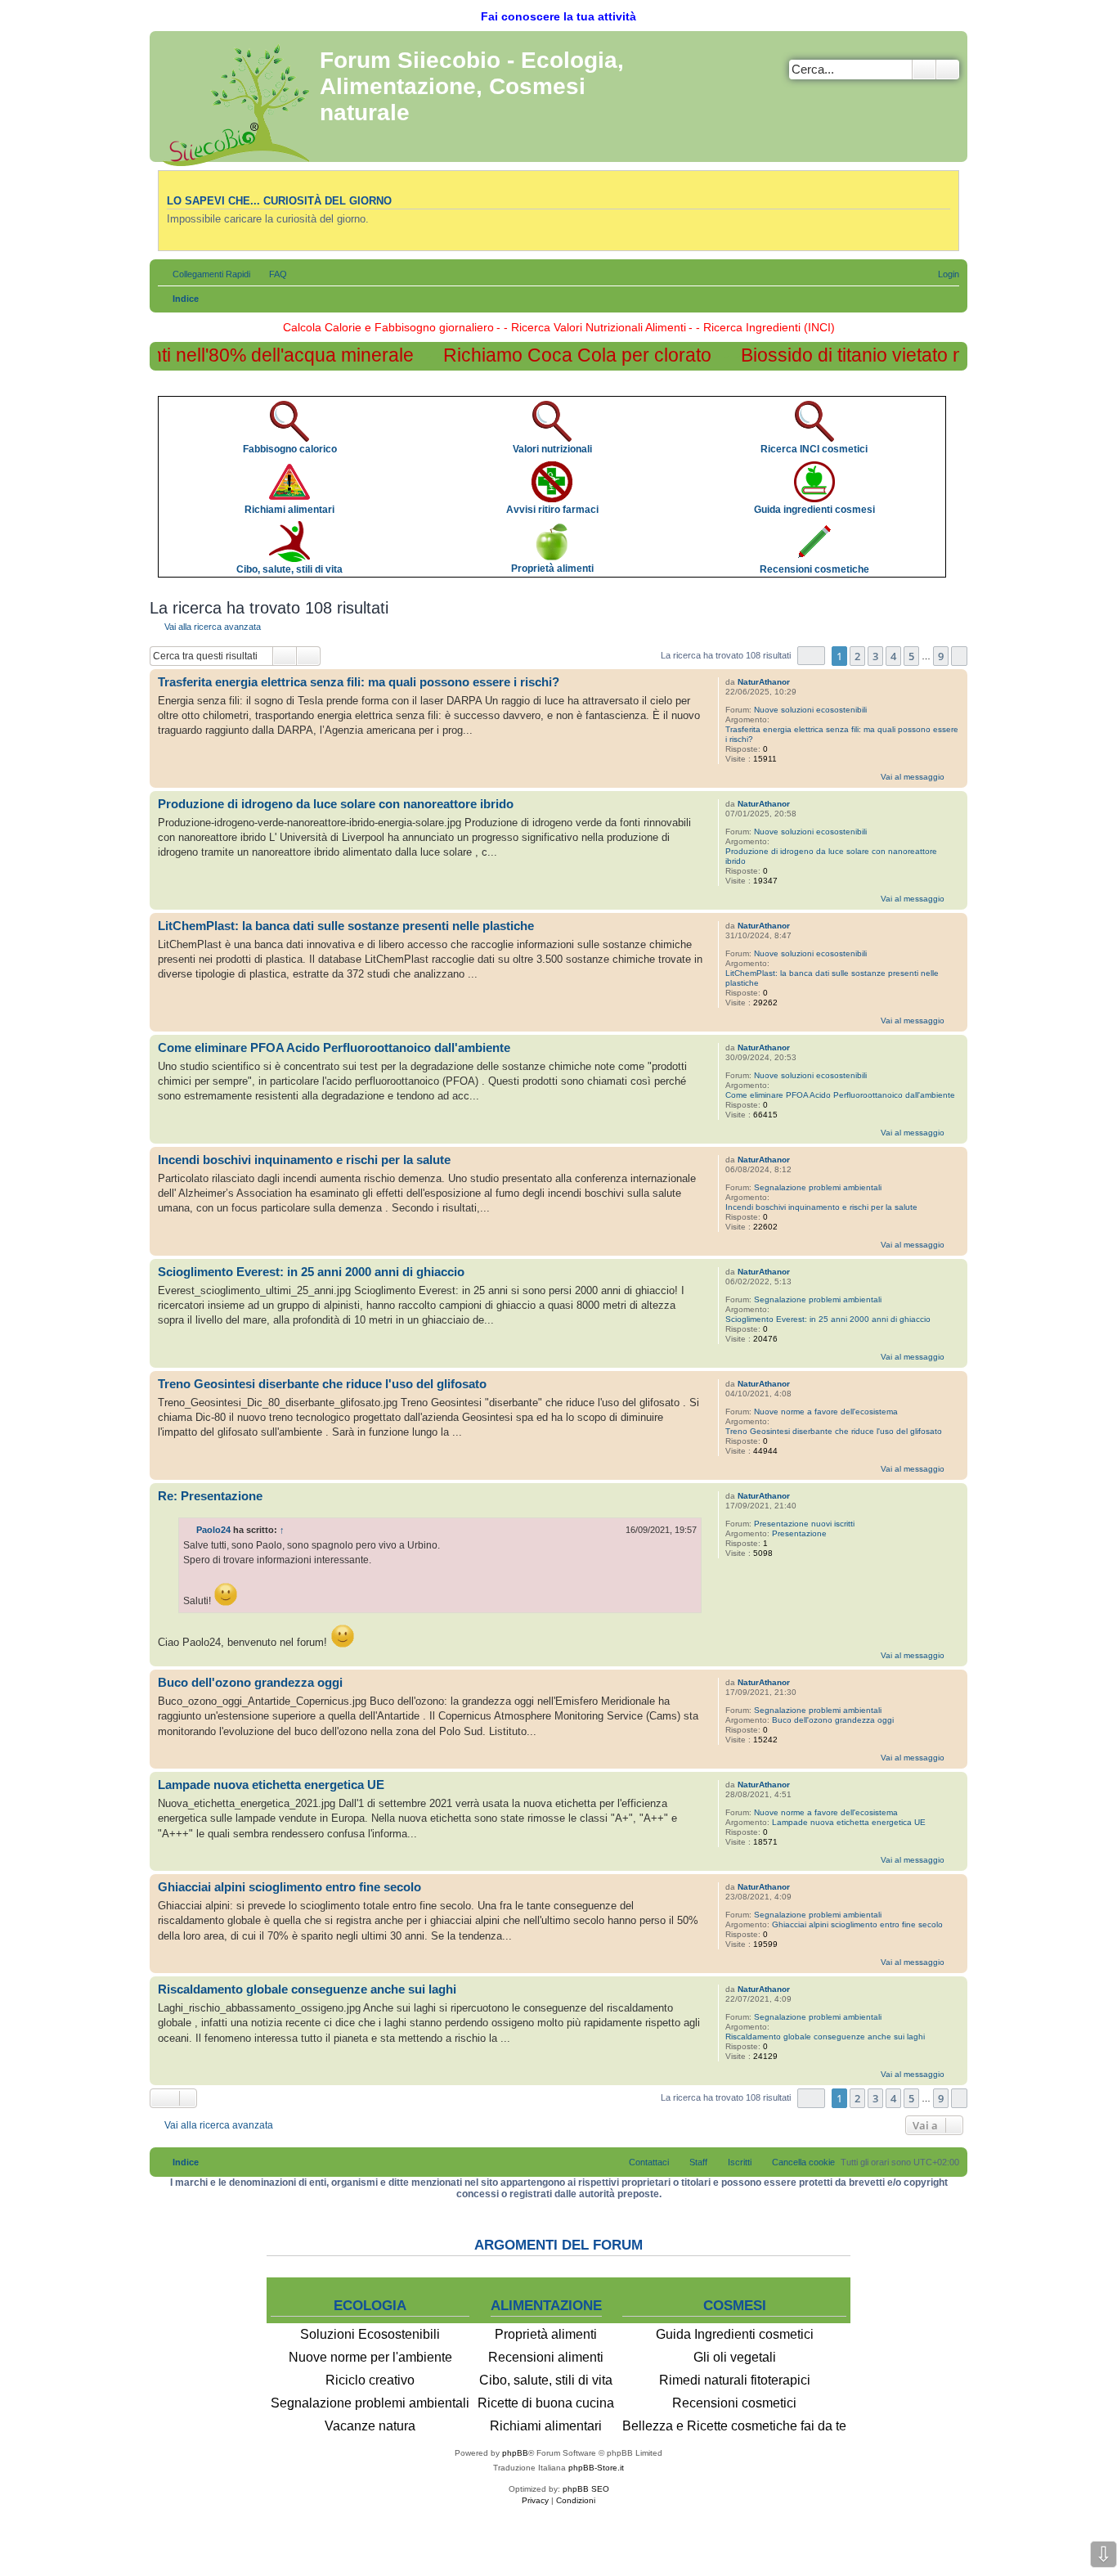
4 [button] (893, 656)
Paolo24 (213, 1530)
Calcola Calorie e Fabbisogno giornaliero (388, 327)
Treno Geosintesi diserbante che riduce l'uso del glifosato (834, 1431)
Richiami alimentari (546, 2426)
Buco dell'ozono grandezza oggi (833, 1720)
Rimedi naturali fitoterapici (735, 2380)
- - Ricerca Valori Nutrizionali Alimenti (591, 327)
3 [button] (875, 656)
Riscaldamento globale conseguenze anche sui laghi (825, 2037)
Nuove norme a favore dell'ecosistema (826, 1412)
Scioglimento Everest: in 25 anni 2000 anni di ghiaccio (828, 1319)
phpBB (515, 2453)
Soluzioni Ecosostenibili (370, 2334)
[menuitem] (271, 274)
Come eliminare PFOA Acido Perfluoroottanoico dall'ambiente (840, 1095)
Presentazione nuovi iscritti (804, 1524)
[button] (811, 656)
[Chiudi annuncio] (954, 401)
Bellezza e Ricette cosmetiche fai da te (734, 2426)
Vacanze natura (370, 2426)
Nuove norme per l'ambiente (370, 2357)
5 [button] (911, 656)
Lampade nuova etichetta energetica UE (849, 1822)
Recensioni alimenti (546, 2357)
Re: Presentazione (210, 1496)
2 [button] (857, 656)
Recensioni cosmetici (734, 2403)
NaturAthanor (764, 682)
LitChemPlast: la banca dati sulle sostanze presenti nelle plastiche (832, 978)
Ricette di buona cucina (546, 2403)
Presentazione (799, 1533)
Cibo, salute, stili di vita (546, 2380)
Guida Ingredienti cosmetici (735, 2334)
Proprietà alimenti (546, 2334)
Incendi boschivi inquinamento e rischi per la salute (821, 1207)
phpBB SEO (586, 2489)
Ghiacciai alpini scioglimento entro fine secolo (857, 1924)
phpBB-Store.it (596, 2468)
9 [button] (941, 656)
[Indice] (237, 102)
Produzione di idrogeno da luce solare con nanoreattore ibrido (831, 856)
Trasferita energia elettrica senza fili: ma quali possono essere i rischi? (842, 734)
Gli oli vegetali (735, 2357)
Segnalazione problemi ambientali (818, 1187)
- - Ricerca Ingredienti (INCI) (762, 327)
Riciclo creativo (370, 2380)
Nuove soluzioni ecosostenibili (810, 710)
